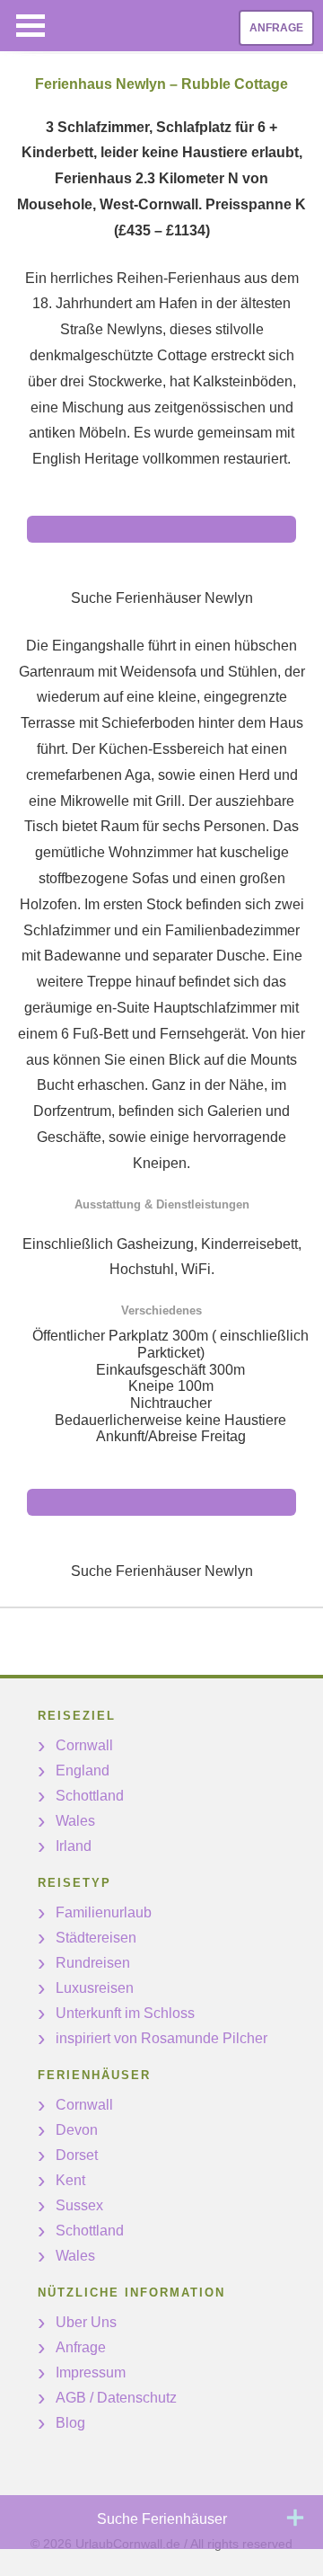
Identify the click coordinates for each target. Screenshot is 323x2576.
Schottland (90, 1796)
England (83, 1770)
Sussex (79, 2205)
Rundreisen (93, 1963)
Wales (75, 1821)
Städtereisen (96, 1938)
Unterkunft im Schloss (125, 2013)
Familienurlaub (104, 1912)
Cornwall (84, 1745)
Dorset (77, 2155)
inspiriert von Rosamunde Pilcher (161, 2038)
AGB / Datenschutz (116, 2398)
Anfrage (276, 28)
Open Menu (31, 26)
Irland (74, 1846)
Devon (77, 2130)
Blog (70, 2423)
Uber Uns (86, 2322)
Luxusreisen (95, 1988)
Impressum (91, 2372)
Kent (70, 2180)
